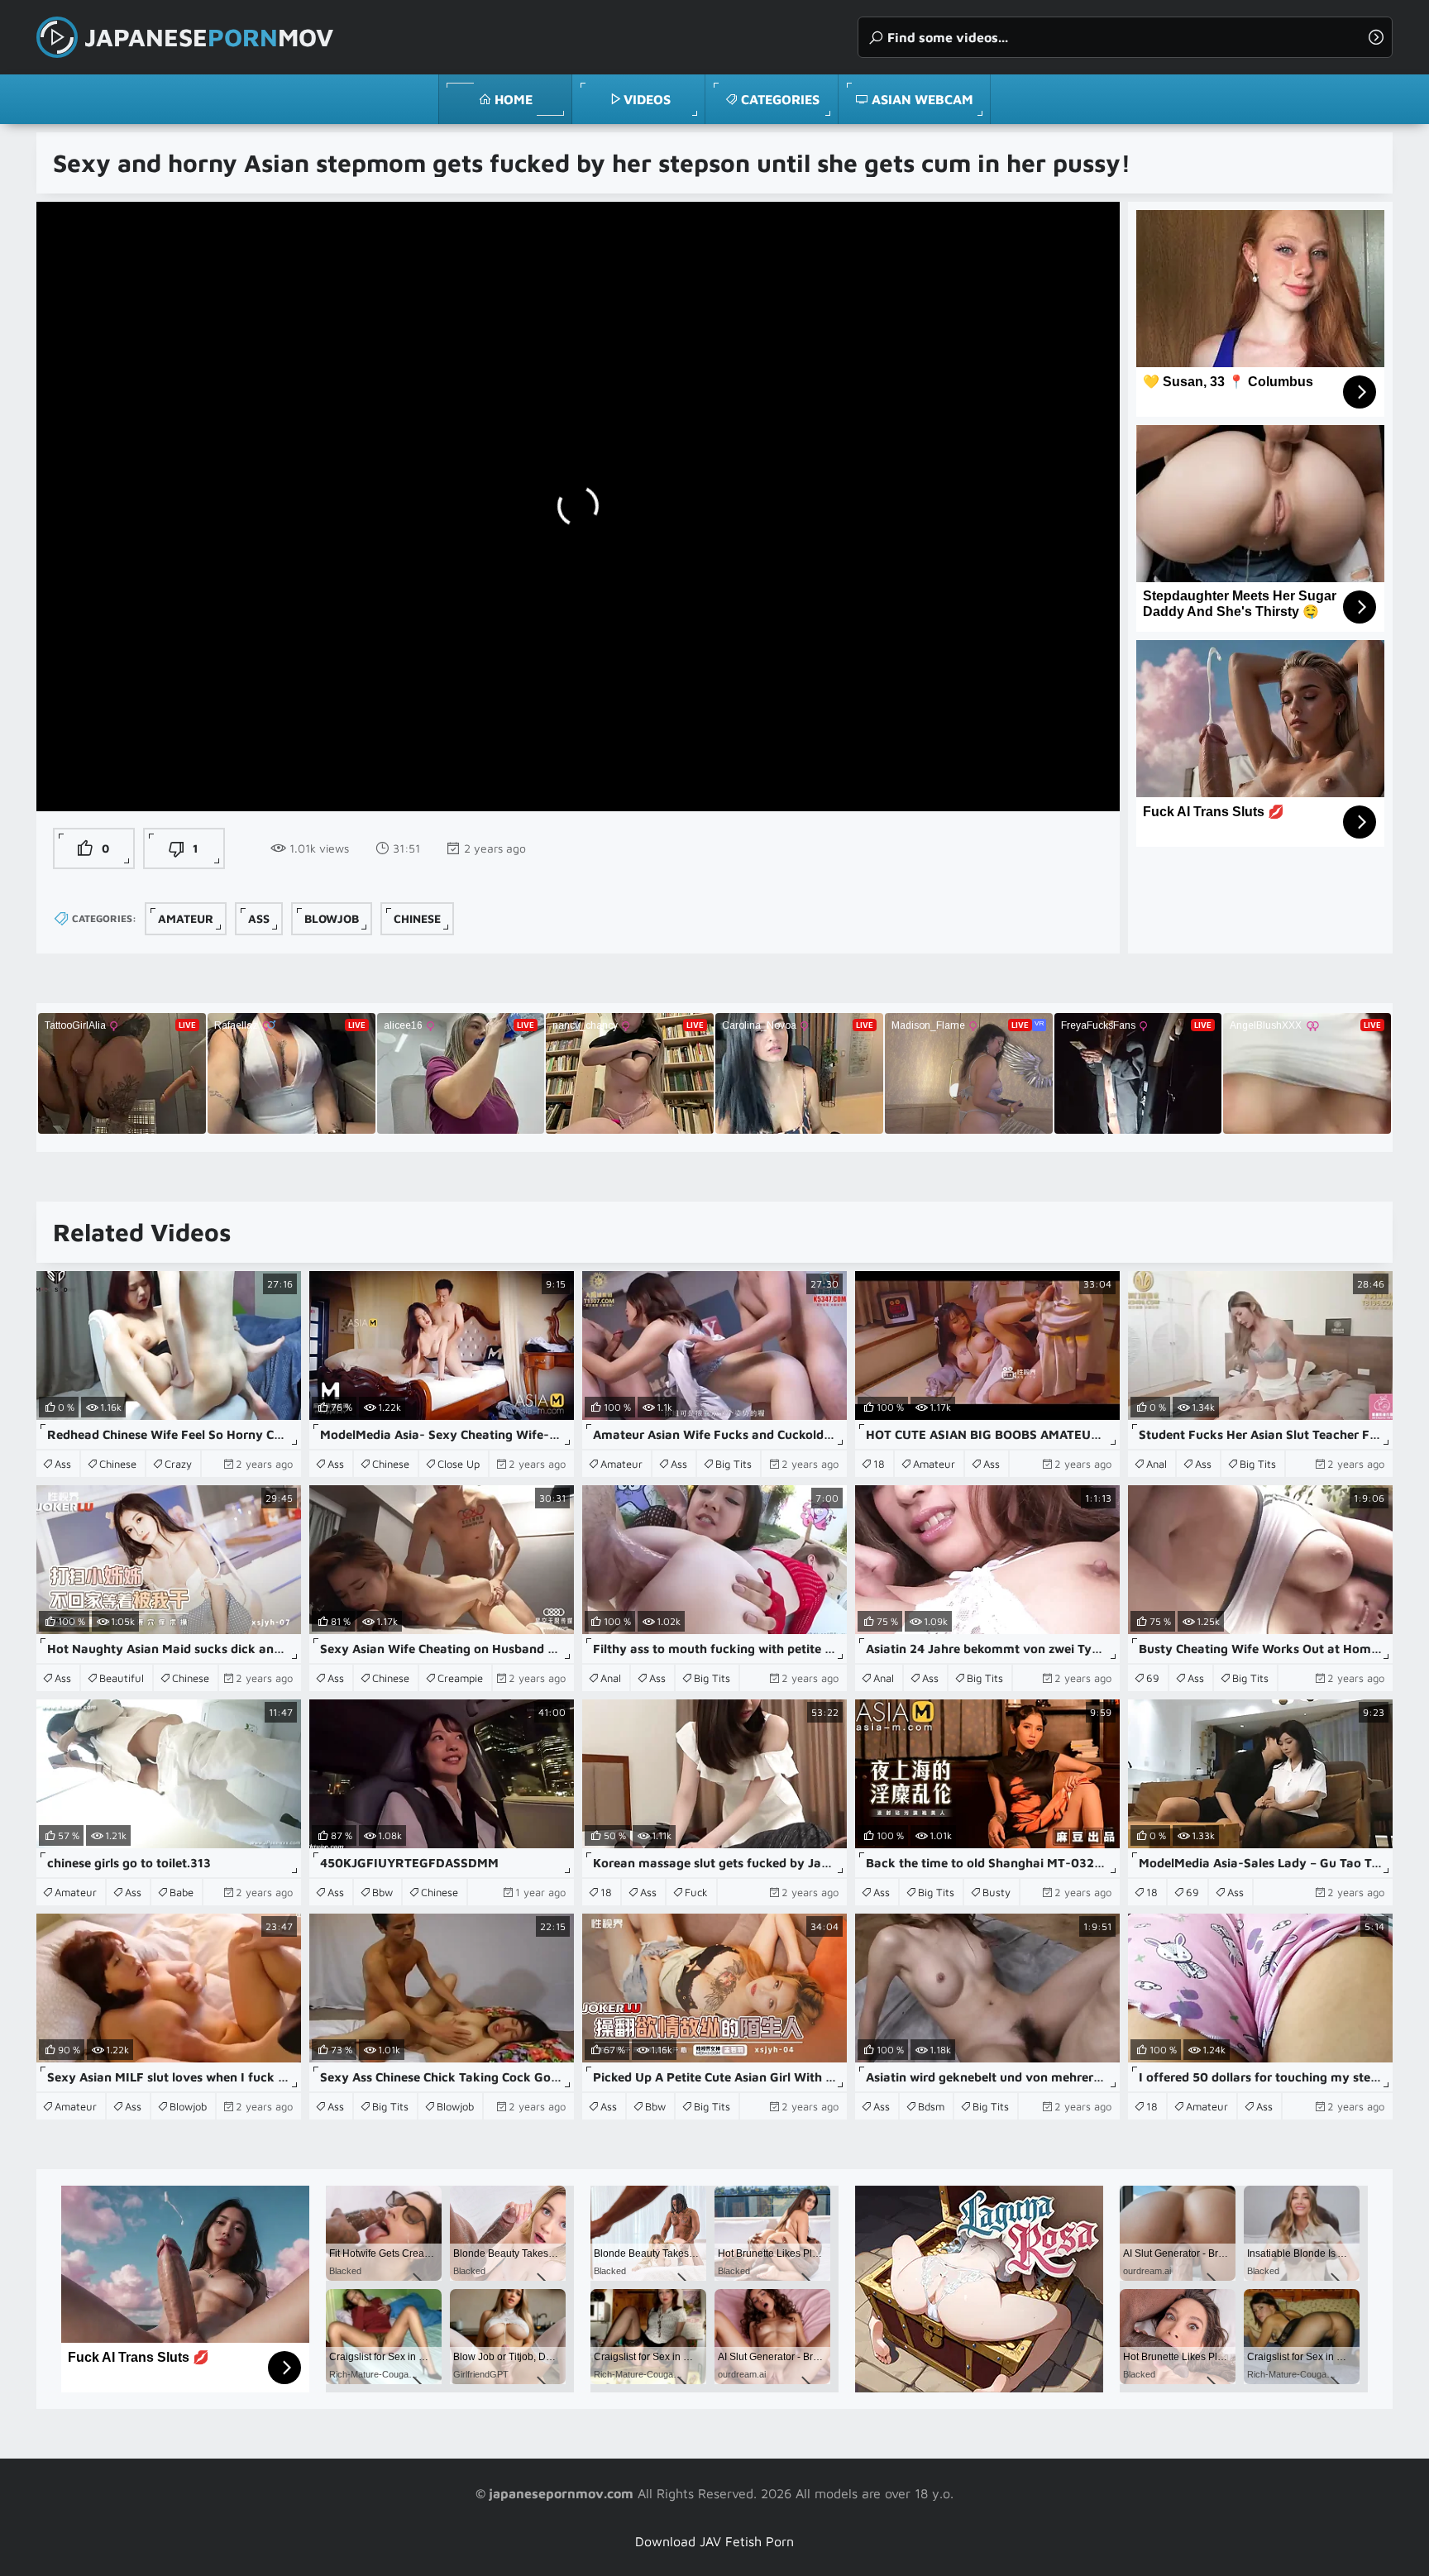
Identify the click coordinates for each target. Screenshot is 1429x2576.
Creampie (460, 1678)
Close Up (459, 1464)
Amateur (186, 918)
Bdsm (931, 2106)
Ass (259, 918)
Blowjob (332, 918)
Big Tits (734, 1464)
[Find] (1376, 37)
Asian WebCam (922, 99)
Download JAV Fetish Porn (714, 2541)
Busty (996, 1892)
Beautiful (122, 1678)
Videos (647, 99)
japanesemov (209, 37)
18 (879, 1464)
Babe (182, 1892)
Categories (780, 99)
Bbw (382, 1892)
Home (514, 99)
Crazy (178, 1464)
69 (1153, 1678)
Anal (1157, 1464)
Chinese (417, 918)
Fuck (696, 1892)
